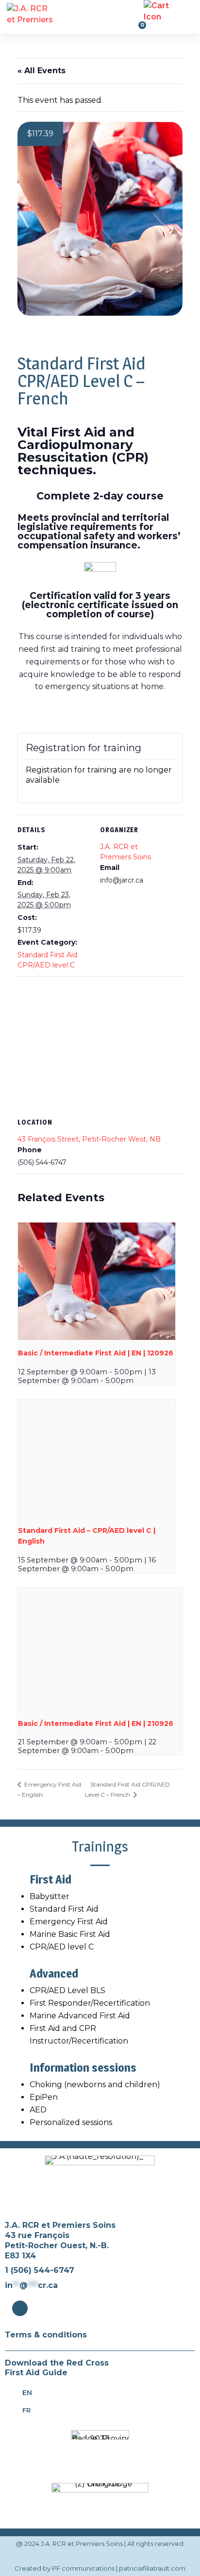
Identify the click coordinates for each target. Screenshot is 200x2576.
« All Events (42, 71)
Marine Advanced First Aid (80, 2016)
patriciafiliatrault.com (152, 2568)
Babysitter (50, 1896)
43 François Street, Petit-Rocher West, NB (89, 1139)
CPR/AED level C (62, 1947)
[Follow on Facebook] (20, 2308)
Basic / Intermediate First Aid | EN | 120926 (96, 1353)
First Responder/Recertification (90, 2003)
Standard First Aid (64, 1909)
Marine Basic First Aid (70, 1934)
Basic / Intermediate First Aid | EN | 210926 (96, 1723)
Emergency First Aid (69, 1922)
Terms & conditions (46, 2335)
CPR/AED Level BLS (67, 1990)
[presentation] (96, 1281)
